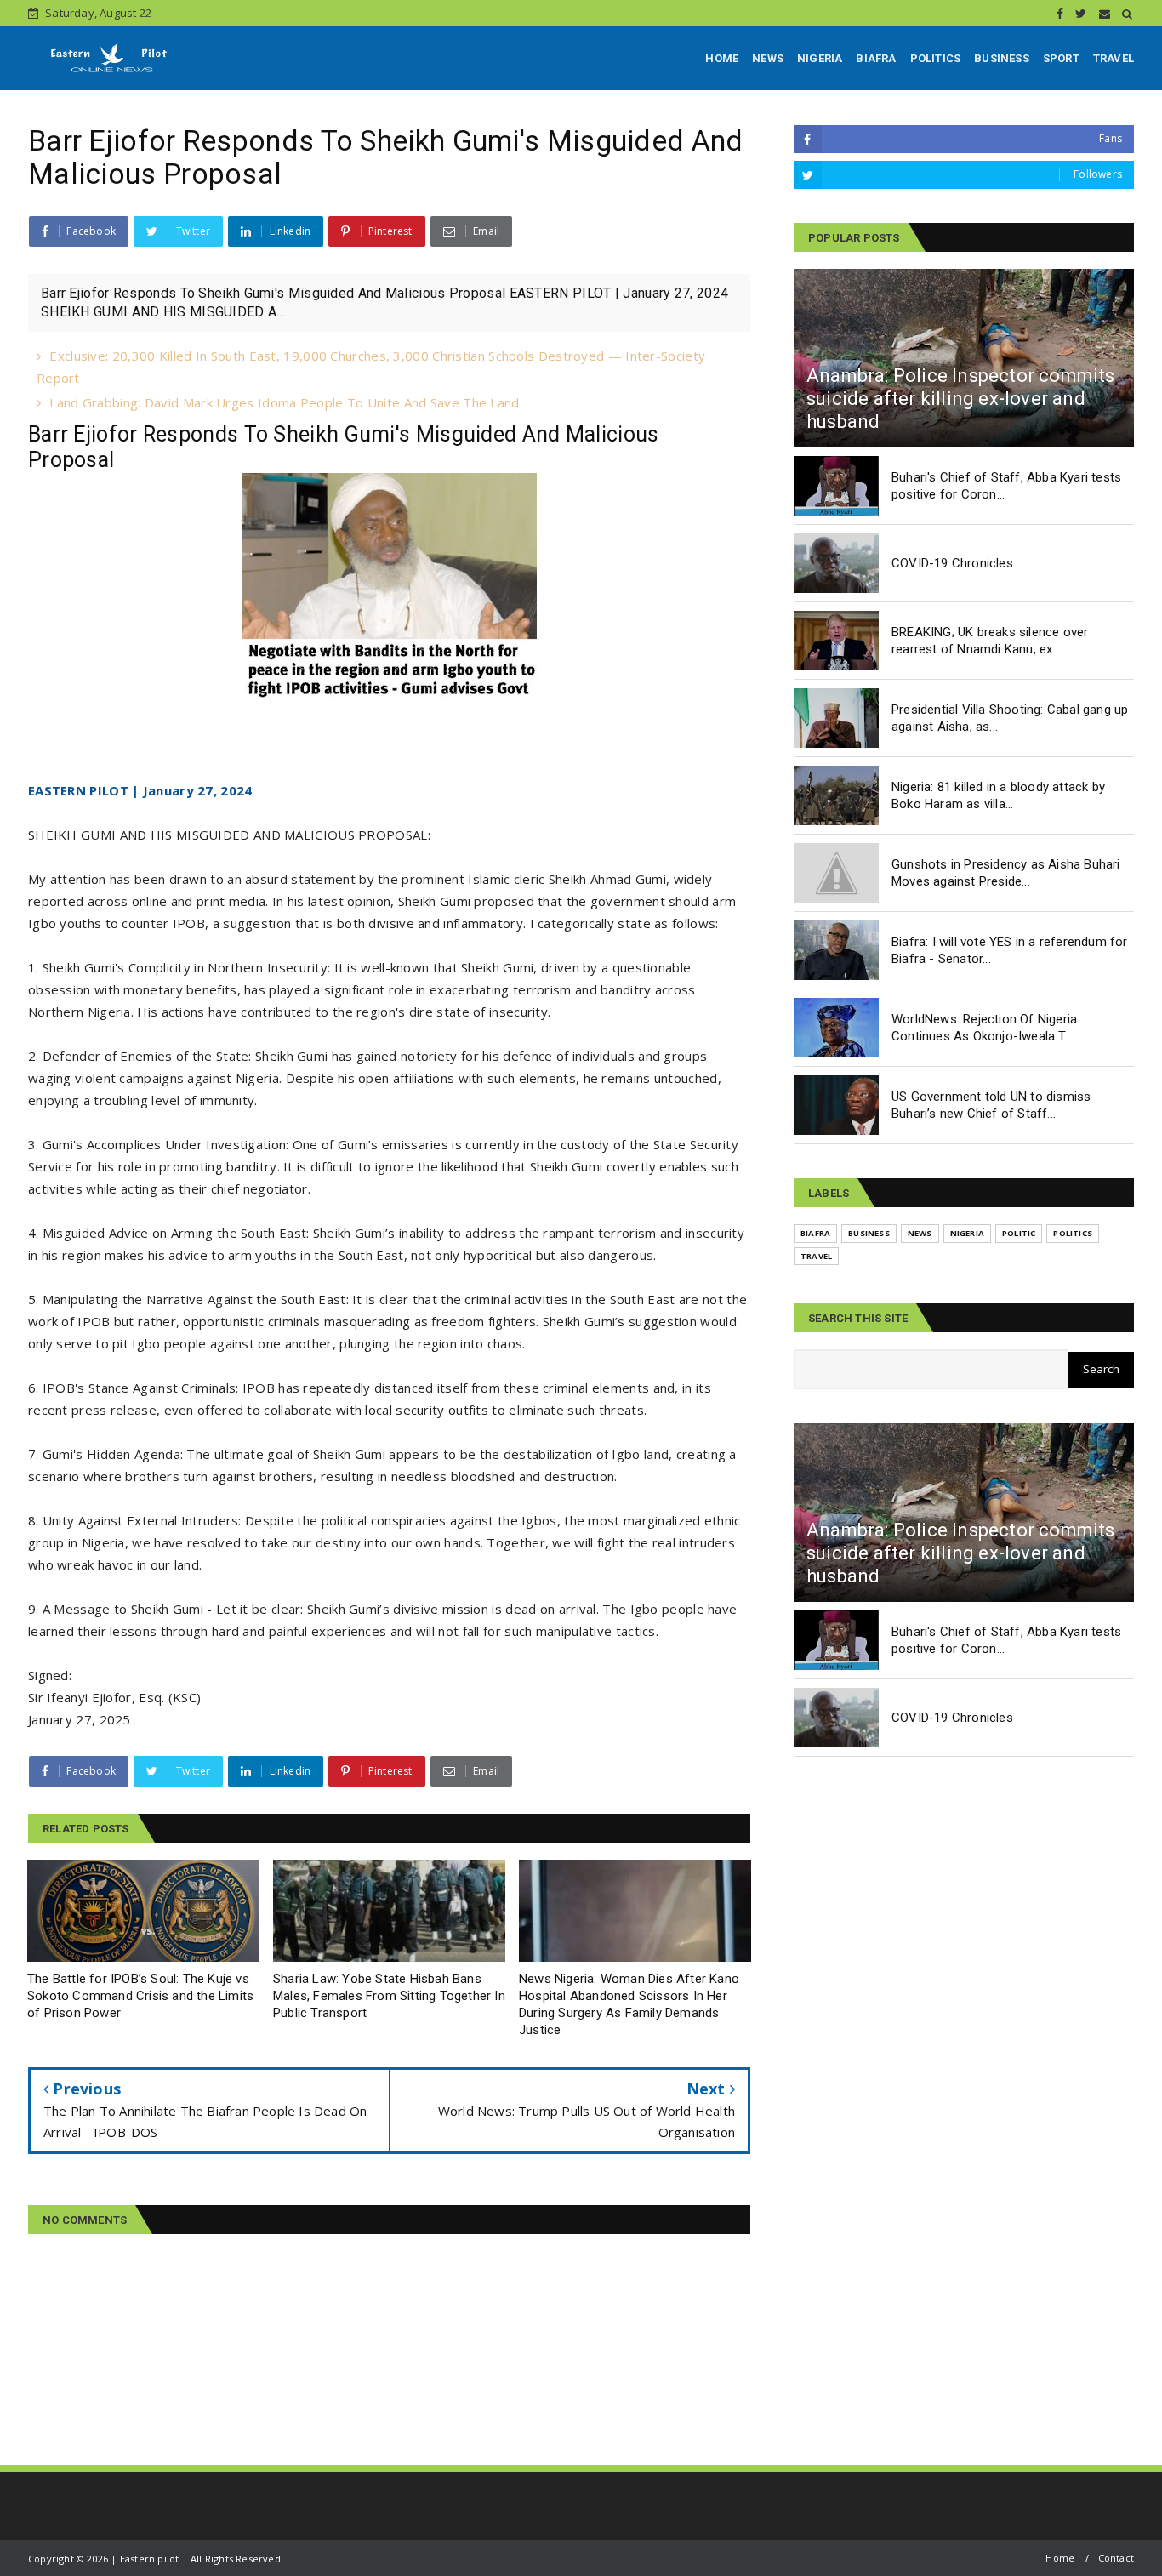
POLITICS (936, 58)
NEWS (768, 58)
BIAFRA (876, 58)
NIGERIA (820, 58)
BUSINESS (1002, 58)
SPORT (1061, 58)
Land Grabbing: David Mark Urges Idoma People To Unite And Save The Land (284, 402)
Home (1060, 2558)
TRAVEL (1114, 58)
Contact (1116, 2558)
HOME (722, 58)
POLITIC (1019, 1233)
